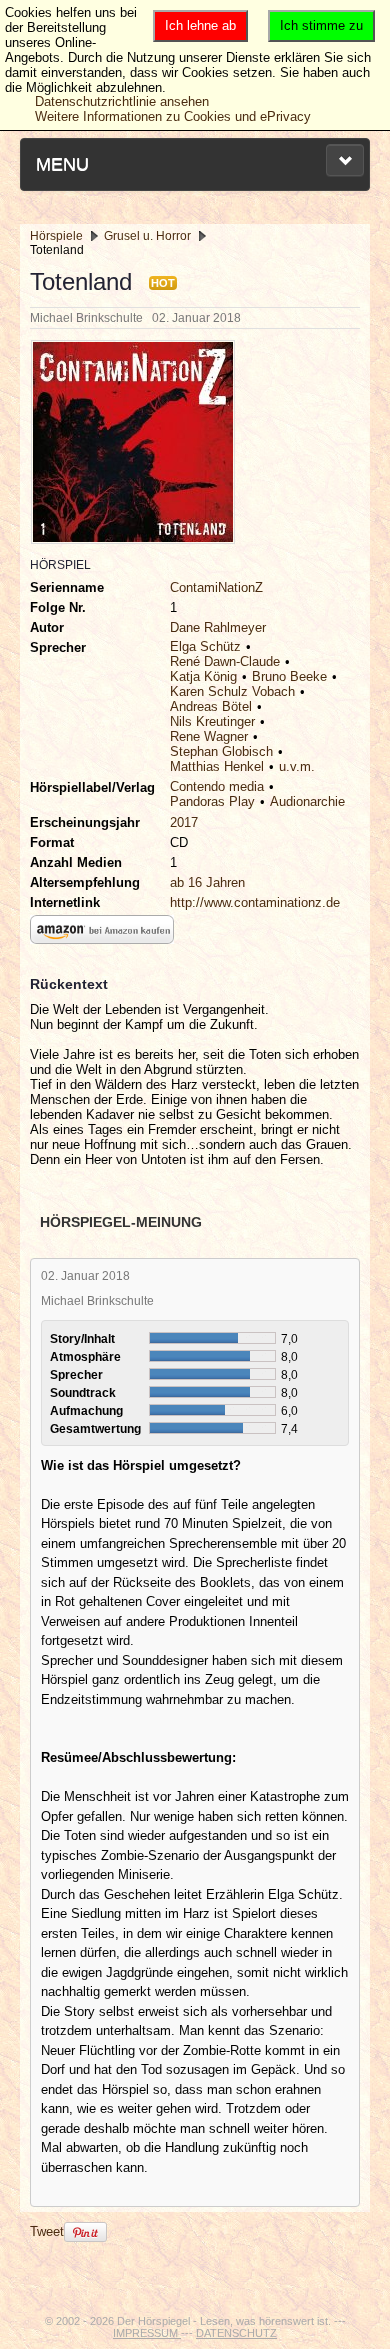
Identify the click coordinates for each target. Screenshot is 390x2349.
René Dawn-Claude (225, 661)
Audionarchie (307, 801)
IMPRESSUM (147, 2333)
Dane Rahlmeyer (218, 627)
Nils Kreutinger (212, 721)
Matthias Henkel (217, 766)
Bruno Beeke (289, 676)
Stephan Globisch (221, 751)
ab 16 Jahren (207, 882)
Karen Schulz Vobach (232, 691)
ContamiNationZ (216, 587)
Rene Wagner (209, 736)
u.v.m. (297, 766)
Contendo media (217, 786)
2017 (184, 822)
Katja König (203, 676)
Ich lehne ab (200, 25)
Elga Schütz (205, 646)
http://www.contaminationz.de (255, 902)
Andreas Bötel (211, 706)
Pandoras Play (212, 801)
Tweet (47, 2231)
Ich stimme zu (321, 25)
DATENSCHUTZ (236, 2333)
